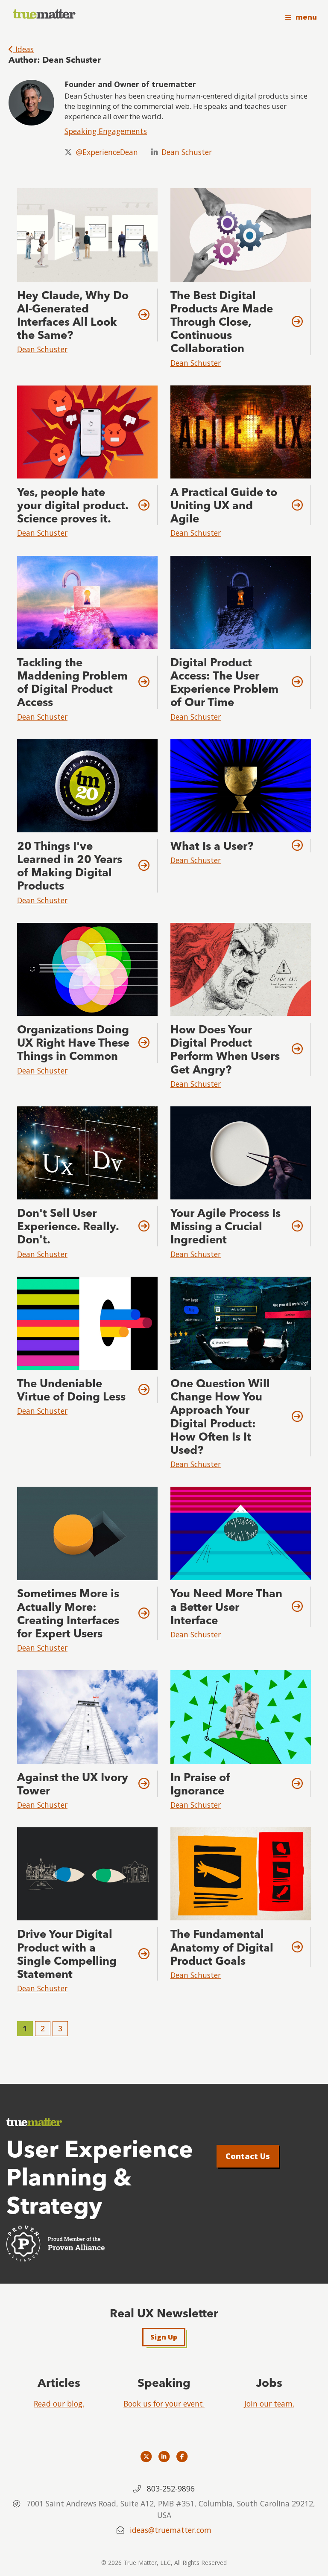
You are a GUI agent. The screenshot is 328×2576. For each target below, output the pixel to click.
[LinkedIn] (164, 2456)
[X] (146, 2456)
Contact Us (248, 2156)
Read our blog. (59, 2404)
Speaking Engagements (106, 131)
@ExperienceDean (107, 152)
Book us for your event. (164, 2404)
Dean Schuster (187, 152)
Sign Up (164, 2337)
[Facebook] (182, 2456)
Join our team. (269, 2404)
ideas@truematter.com (171, 2530)
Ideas (23, 49)
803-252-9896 (171, 2488)
